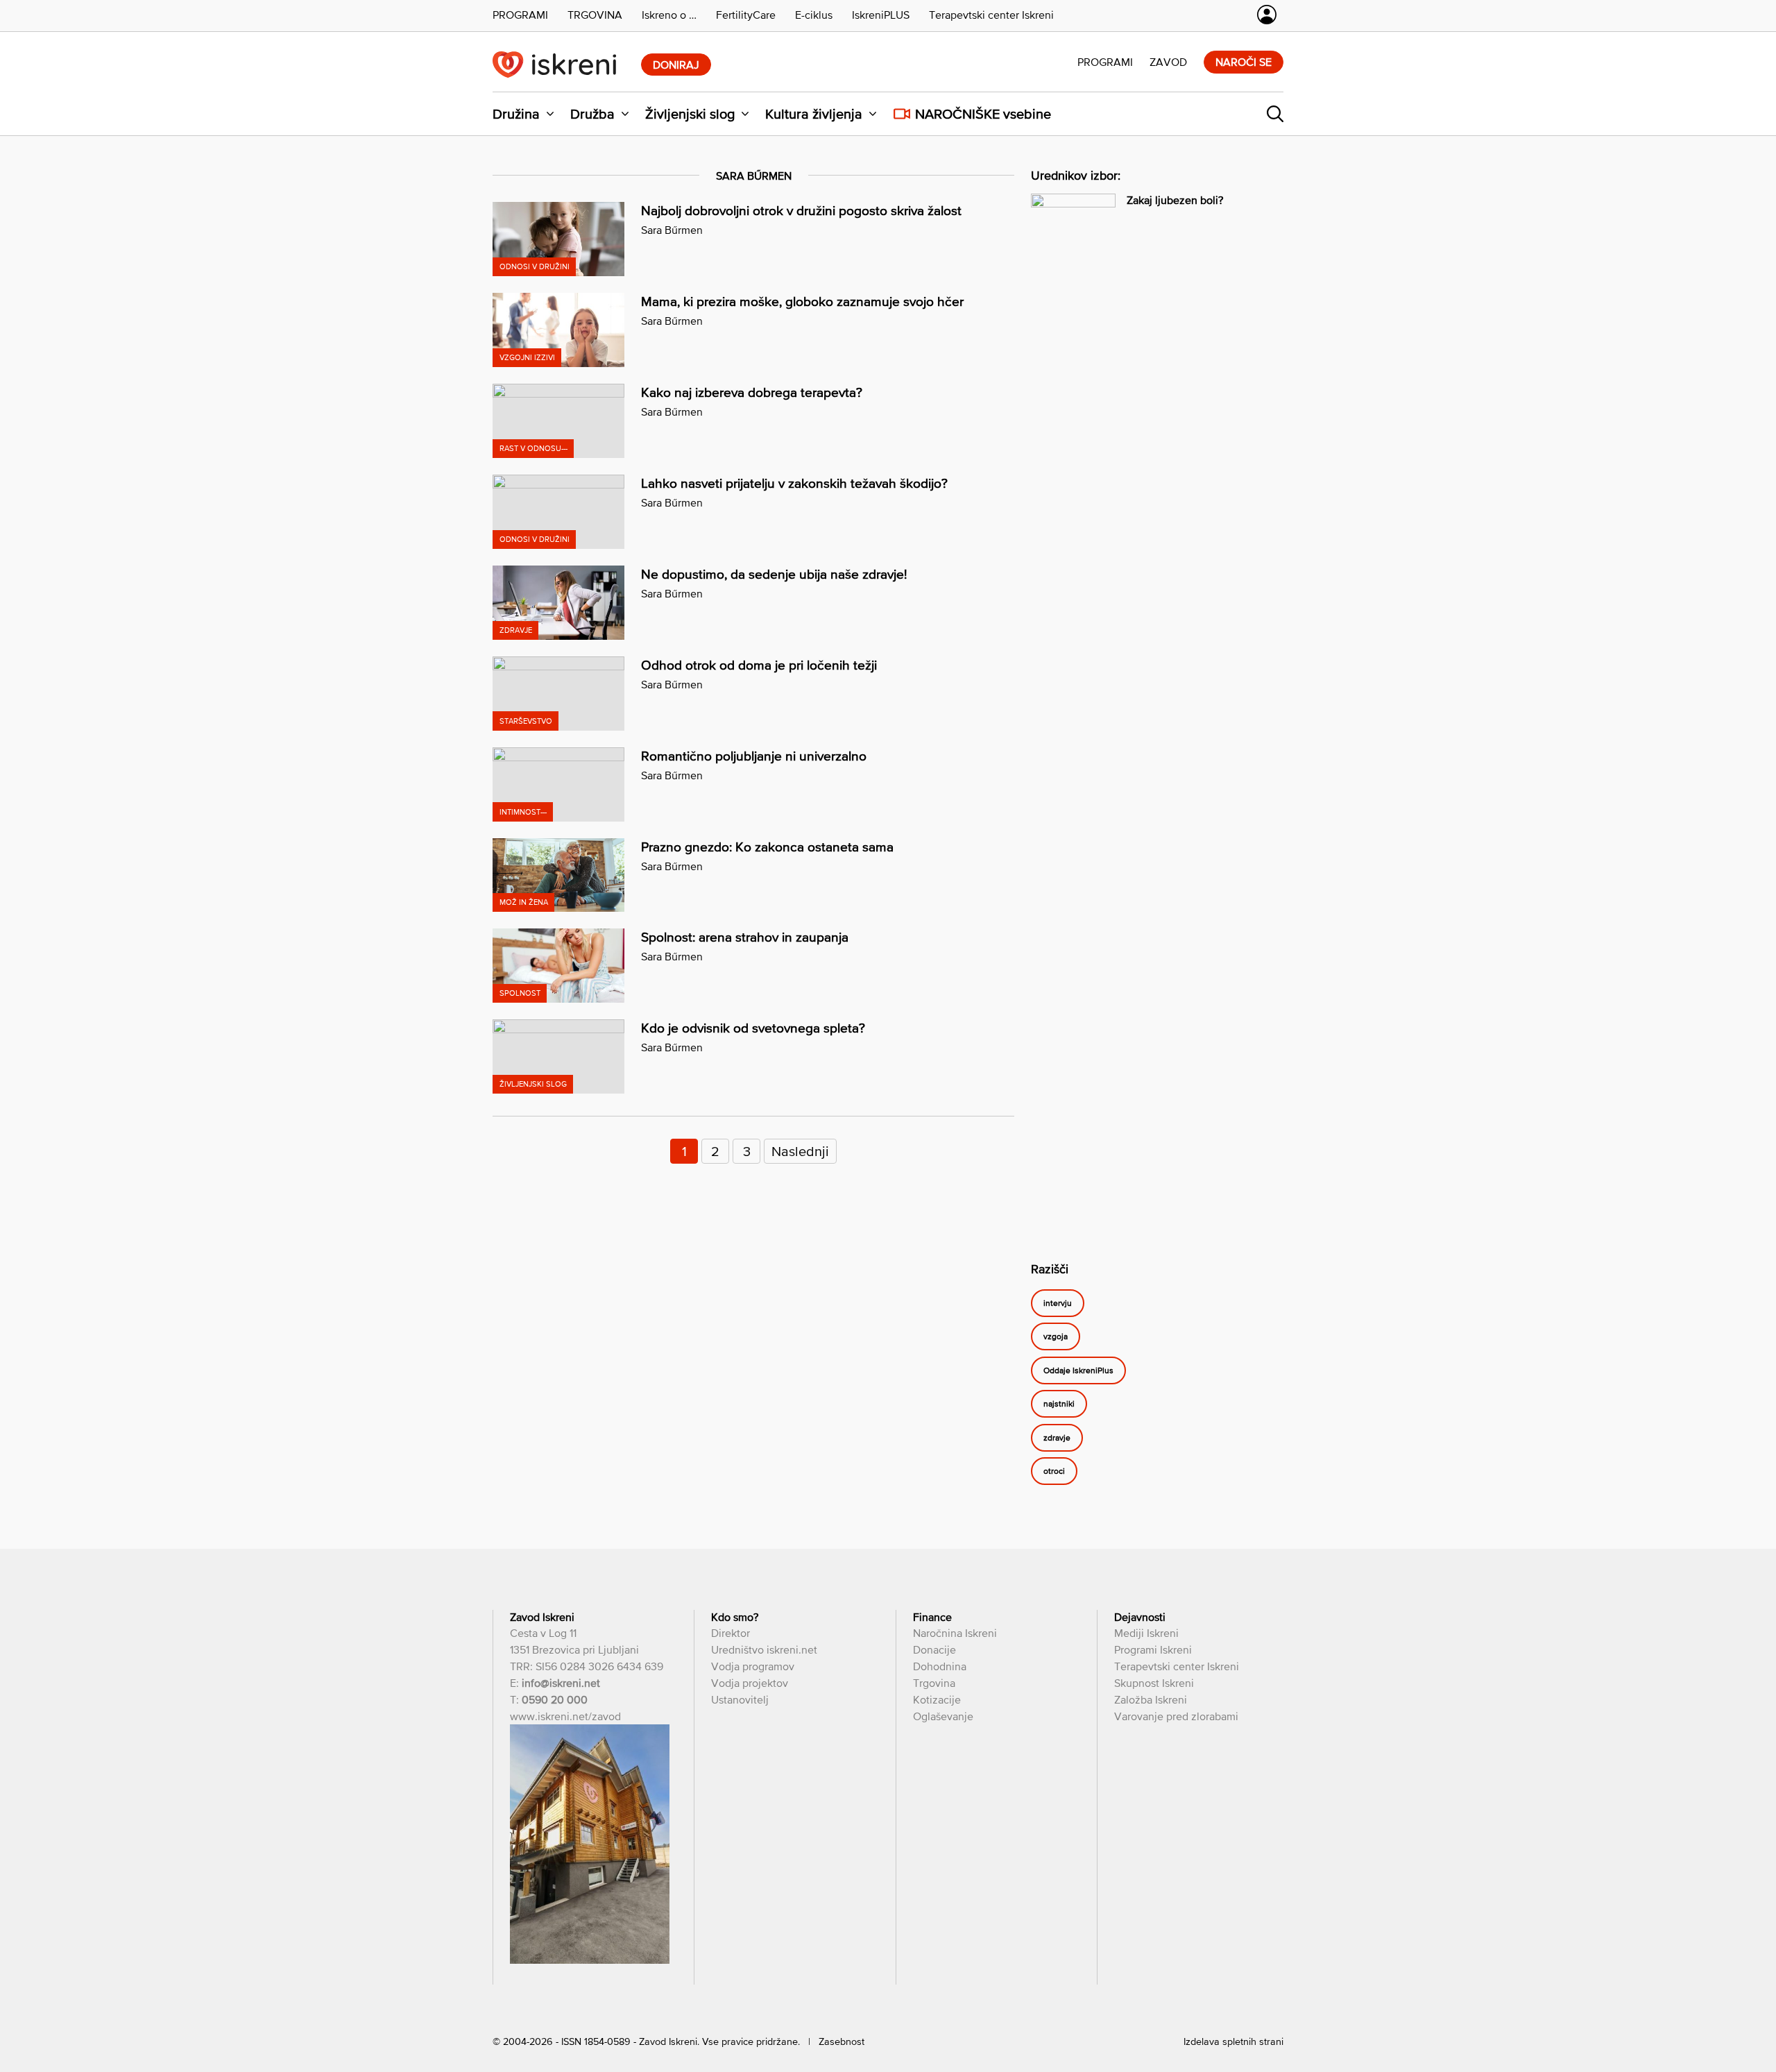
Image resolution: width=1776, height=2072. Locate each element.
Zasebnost (842, 2041)
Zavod (1168, 62)
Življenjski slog (690, 114)
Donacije (934, 1649)
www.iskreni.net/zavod (565, 1716)
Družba (592, 114)
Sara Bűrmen (672, 230)
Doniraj (676, 65)
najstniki (1059, 1404)
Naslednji (800, 1151)
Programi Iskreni (1153, 1649)
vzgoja (1056, 1336)
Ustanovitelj (740, 1699)
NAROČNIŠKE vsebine (983, 114)
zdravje (1057, 1438)
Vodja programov (753, 1666)
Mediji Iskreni (1146, 1633)
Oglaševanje (943, 1716)
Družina (516, 114)
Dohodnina (940, 1666)
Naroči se (1244, 62)
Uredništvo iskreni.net (764, 1649)
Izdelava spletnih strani (1233, 2041)
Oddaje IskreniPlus (1078, 1370)
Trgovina (934, 1683)
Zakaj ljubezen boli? (1175, 200)
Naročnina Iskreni (955, 1633)
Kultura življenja (814, 114)
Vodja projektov (750, 1683)
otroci (1054, 1471)
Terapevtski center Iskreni (1177, 1666)
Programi (1105, 62)
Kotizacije (937, 1699)
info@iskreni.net (561, 1683)
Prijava (1267, 15)
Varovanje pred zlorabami (1176, 1716)
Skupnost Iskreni (1154, 1683)
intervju (1058, 1303)
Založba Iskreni (1151, 1699)
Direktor (731, 1633)
